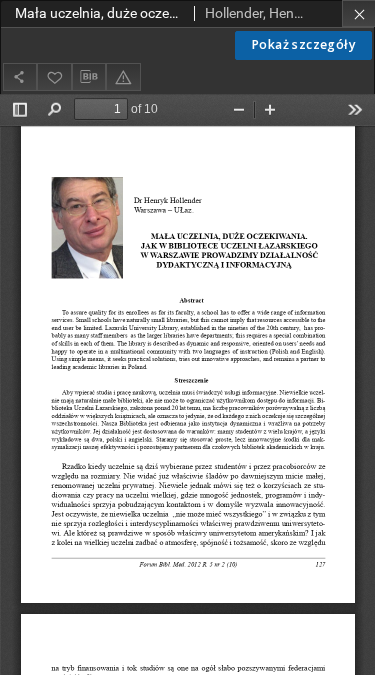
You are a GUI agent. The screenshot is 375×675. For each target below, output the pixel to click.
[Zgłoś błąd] (123, 76)
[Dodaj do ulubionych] (54, 76)
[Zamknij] (358, 13)
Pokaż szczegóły (303, 44)
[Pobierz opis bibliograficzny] (89, 77)
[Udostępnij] (20, 76)
